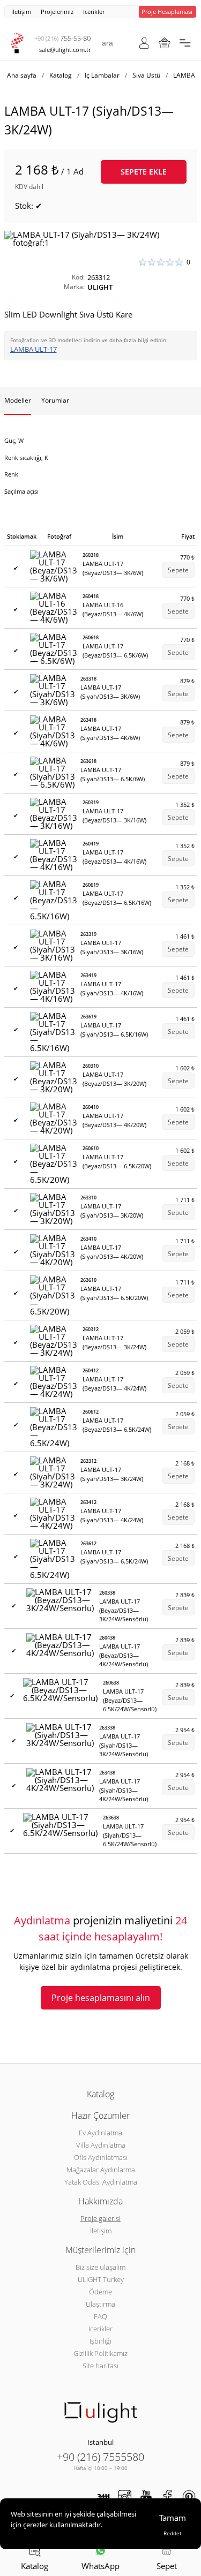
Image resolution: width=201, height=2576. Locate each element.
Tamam (173, 2518)
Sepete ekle (144, 172)
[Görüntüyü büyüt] (101, 239)
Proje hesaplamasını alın (101, 1998)
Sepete (178, 570)
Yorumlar (55, 400)
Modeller (18, 400)
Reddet (173, 2533)
